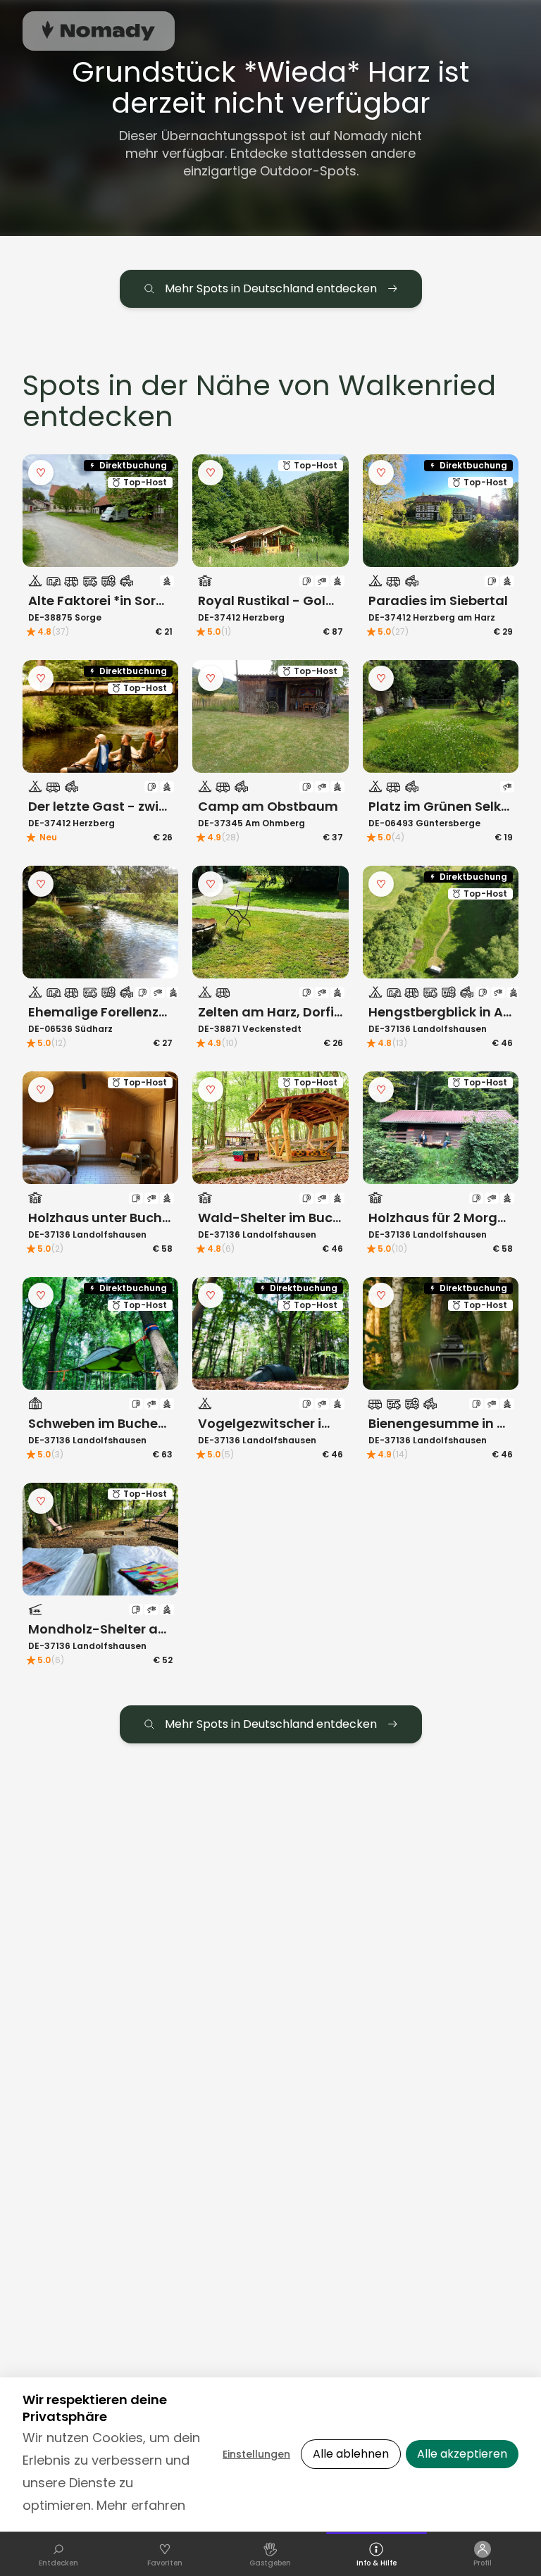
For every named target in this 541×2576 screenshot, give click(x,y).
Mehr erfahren (141, 2505)
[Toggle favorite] (41, 473)
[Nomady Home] (99, 31)
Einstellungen (256, 2454)
